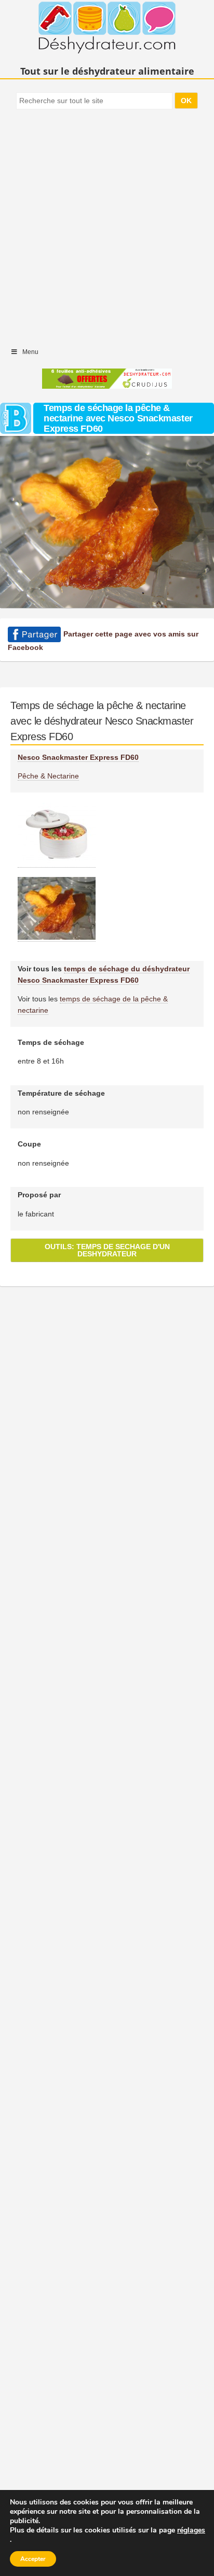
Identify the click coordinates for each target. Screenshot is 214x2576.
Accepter (33, 2559)
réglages (191, 2530)
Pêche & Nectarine (48, 776)
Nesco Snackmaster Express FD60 (78, 757)
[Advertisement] (107, 223)
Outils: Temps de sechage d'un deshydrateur (107, 1250)
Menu (30, 352)
